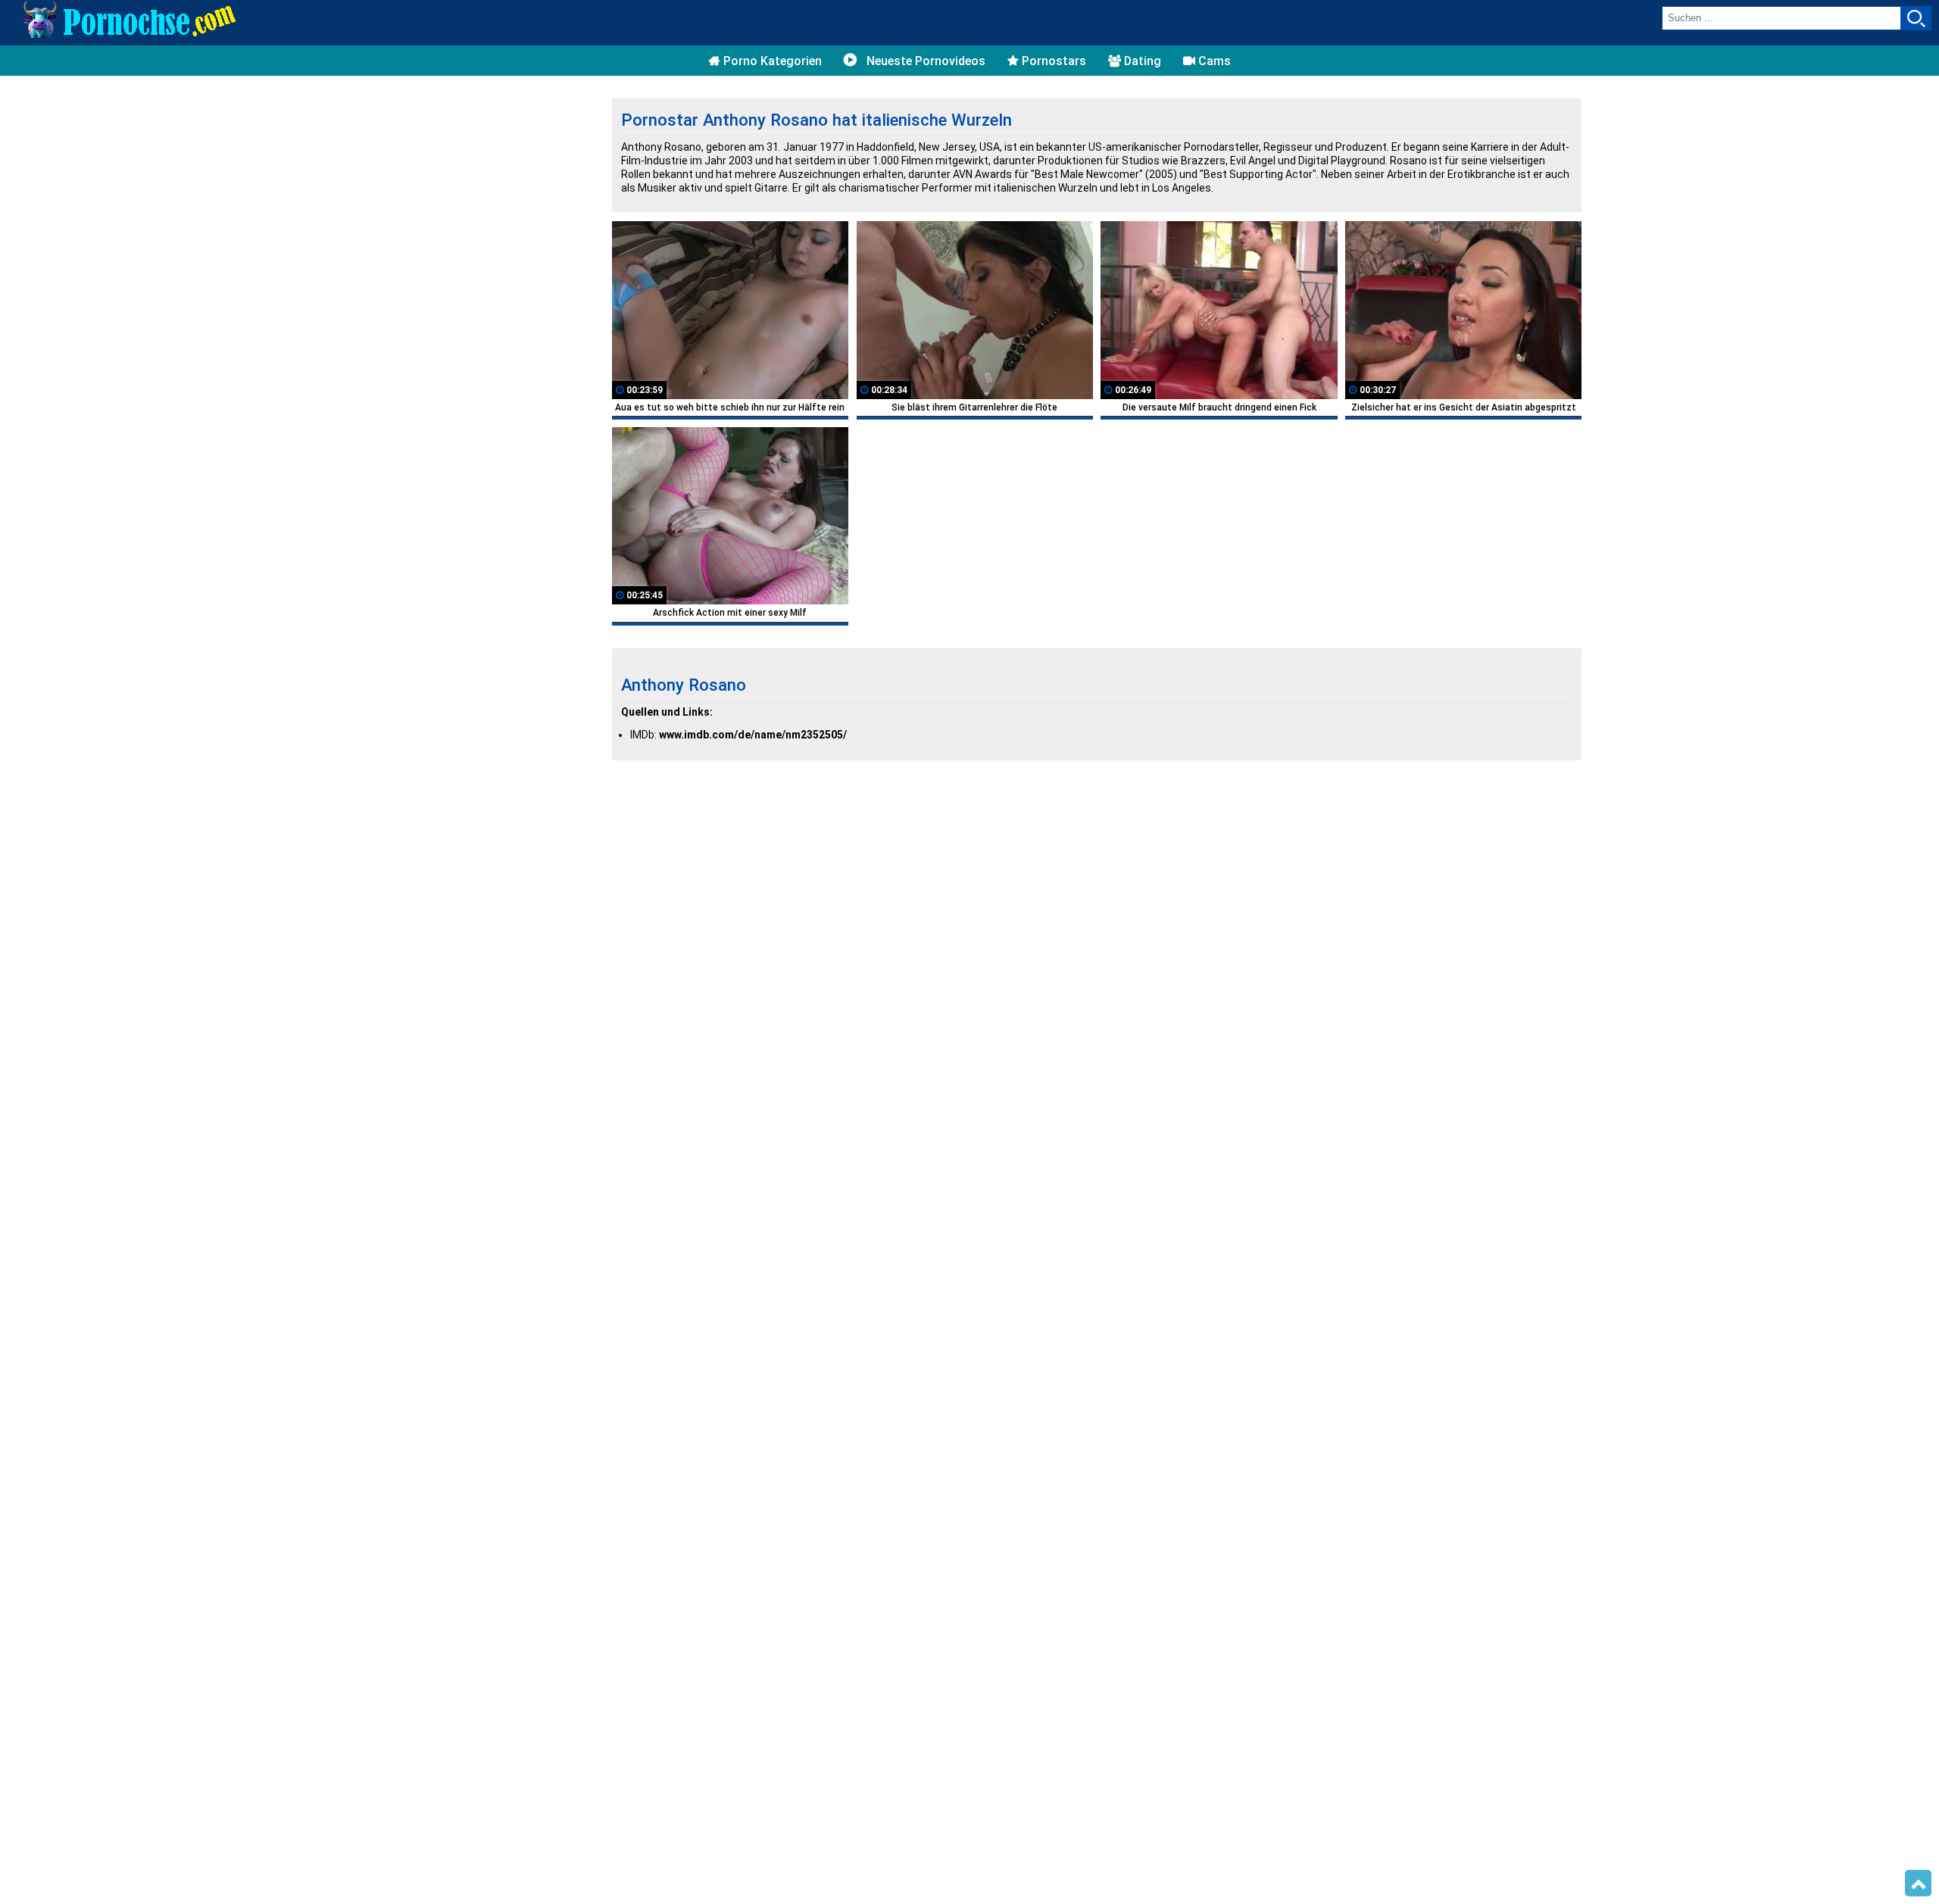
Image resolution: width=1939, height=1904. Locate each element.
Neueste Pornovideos (924, 61)
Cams (1213, 61)
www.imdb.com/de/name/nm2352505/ (753, 735)
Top (1918, 1884)
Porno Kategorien (771, 61)
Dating (1141, 61)
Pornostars (1052, 61)
